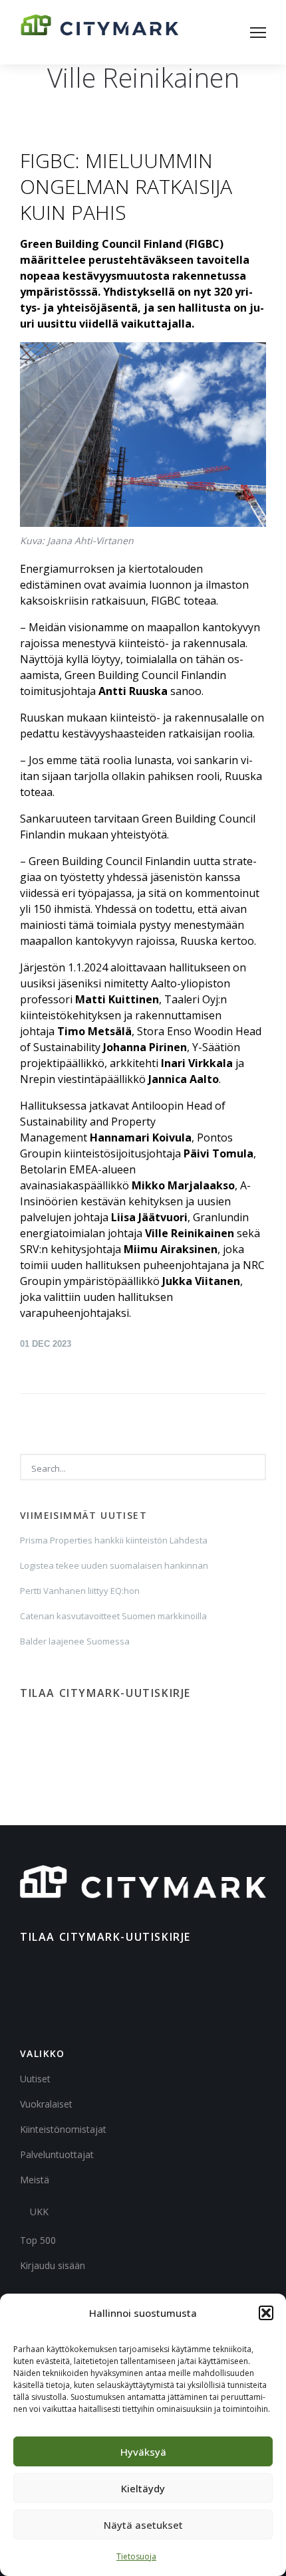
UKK (39, 2212)
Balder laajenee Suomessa (75, 1641)
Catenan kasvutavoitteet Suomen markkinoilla (113, 1616)
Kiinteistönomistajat (63, 2129)
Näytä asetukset (143, 2525)
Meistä (35, 2180)
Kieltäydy (143, 2488)
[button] (266, 2313)
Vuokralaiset (46, 2104)
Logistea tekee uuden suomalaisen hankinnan (114, 1565)
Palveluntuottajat (57, 2154)
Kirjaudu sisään (53, 2265)
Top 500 (38, 2240)
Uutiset (35, 2079)
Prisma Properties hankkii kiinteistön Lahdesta (114, 1540)
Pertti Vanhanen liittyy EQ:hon (80, 1591)
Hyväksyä (143, 2452)
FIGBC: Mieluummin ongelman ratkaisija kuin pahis (126, 186)
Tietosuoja (136, 2556)
